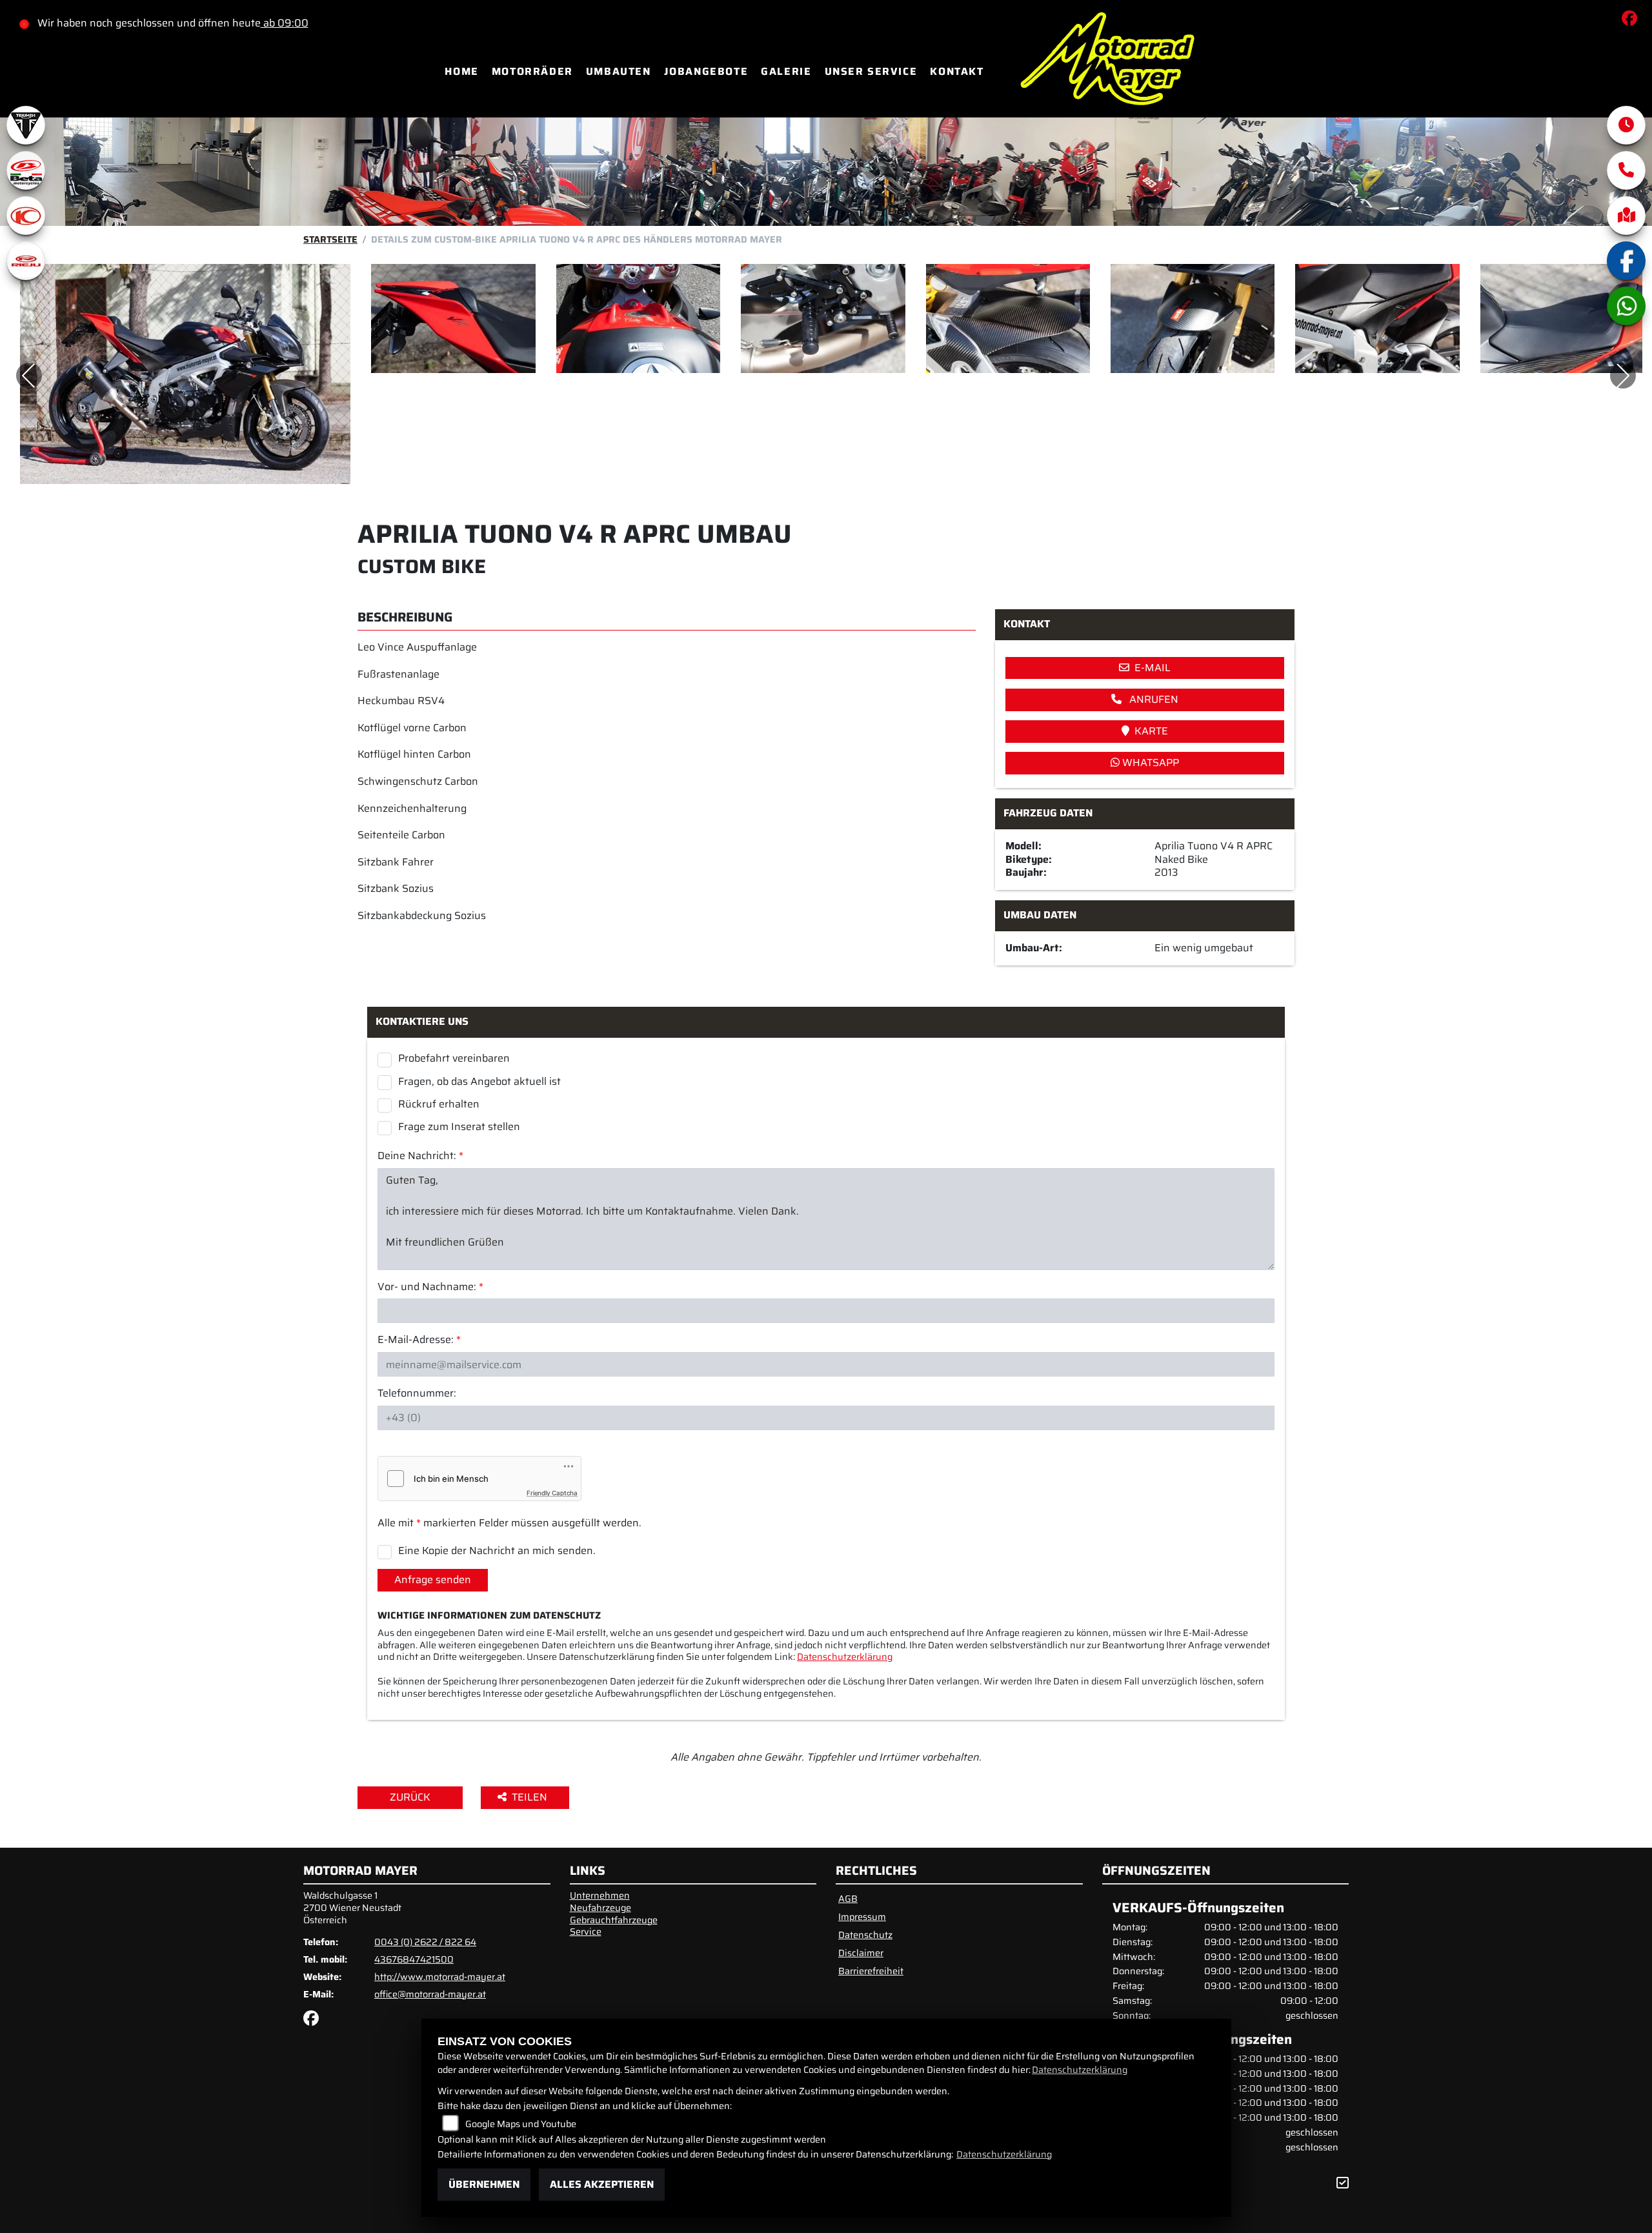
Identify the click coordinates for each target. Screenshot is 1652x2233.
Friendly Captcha (552, 1493)
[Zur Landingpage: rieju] (26, 261)
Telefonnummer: (417, 1394)
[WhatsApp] (1626, 306)
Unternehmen (600, 1895)
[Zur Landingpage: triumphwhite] (26, 125)
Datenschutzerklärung (845, 1657)
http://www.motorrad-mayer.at (440, 1977)
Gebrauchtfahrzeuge (614, 1920)
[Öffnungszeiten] (1626, 125)
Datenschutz (865, 1935)
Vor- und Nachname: (430, 1287)
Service (586, 1932)
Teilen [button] (531, 1797)
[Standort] (1626, 216)
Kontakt (957, 71)
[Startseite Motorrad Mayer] (1107, 71)
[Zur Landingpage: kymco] (26, 216)
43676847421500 (414, 1959)
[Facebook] (1626, 261)
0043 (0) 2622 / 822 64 (425, 1942)
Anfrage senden (433, 1580)
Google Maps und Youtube (521, 2124)
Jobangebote (706, 71)
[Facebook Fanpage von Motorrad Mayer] (1632, 20)
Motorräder (532, 71)
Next (1623, 376)
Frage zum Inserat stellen (459, 1126)
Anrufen (1153, 699)
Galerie (786, 71)
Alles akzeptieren (602, 2184)
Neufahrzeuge (600, 1908)
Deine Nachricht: (420, 1156)
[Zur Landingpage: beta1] (26, 170)
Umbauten (619, 71)
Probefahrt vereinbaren (454, 1058)
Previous (29, 376)
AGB (848, 1899)
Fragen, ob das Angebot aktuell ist (479, 1081)
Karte (1151, 731)
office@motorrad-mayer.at (430, 1994)
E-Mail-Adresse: (419, 1340)
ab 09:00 (285, 23)
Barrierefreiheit (871, 1971)
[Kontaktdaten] (1626, 170)
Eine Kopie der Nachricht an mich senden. (497, 1550)
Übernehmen (484, 2184)
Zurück (410, 1797)
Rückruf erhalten (439, 1104)
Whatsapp (1149, 763)
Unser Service (871, 71)
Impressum (862, 1917)
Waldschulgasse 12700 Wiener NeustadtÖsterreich (352, 1907)
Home (461, 71)
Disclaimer (861, 1953)
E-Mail (1153, 668)
